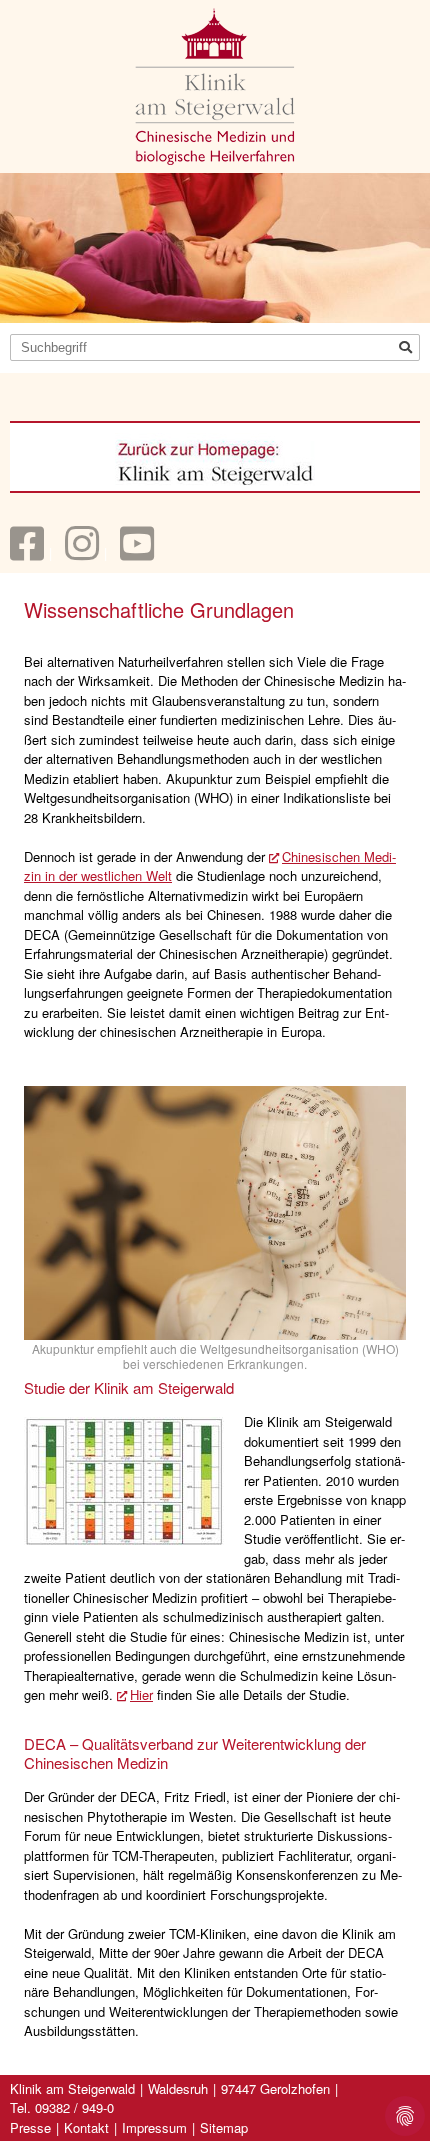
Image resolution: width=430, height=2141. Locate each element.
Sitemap (224, 2127)
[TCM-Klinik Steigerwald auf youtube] (137, 552)
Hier (141, 1694)
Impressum (154, 2127)
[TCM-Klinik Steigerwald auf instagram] (82, 552)
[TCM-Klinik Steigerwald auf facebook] (27, 552)
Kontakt (86, 2127)
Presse (30, 2127)
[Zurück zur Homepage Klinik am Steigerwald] (215, 459)
